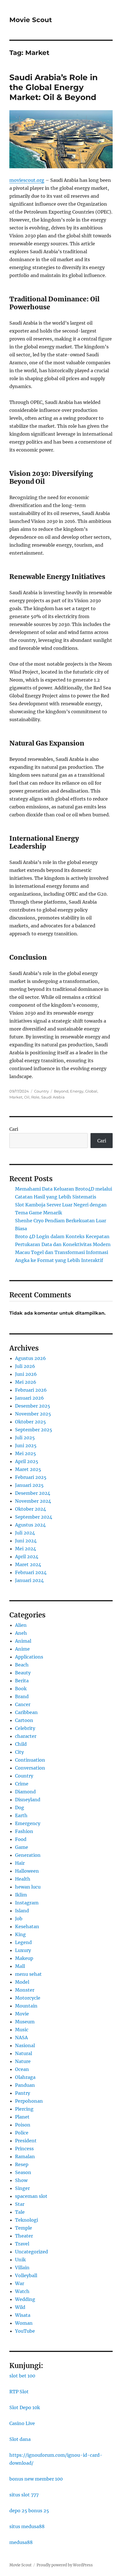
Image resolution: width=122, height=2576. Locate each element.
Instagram (27, 1903)
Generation (28, 1855)
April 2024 (27, 1557)
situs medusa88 (27, 2526)
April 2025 (27, 1461)
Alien (21, 1625)
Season (23, 2172)
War (20, 2283)
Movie (22, 2014)
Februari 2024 (31, 1572)
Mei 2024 (26, 1549)
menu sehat (28, 1974)
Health (23, 1879)
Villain (22, 2268)
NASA (21, 2038)
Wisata (23, 2315)
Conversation (30, 1768)
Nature (23, 2061)
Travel (22, 2244)
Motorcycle (28, 1998)
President (26, 2141)
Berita (22, 1681)
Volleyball (26, 2275)
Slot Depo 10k (25, 2407)
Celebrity (25, 1728)
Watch (22, 2291)
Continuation (30, 1760)
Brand (22, 1696)
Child (21, 1744)
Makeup (24, 1958)
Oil (27, 1097)
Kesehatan (27, 1926)
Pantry (23, 2093)
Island (22, 1911)
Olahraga (25, 2077)
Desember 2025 (33, 1406)
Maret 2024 (28, 1564)
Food (21, 1839)
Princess (24, 2149)
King (20, 1934)
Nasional (25, 2045)
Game (22, 1847)
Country (41, 1091)
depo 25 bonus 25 (29, 2511)
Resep (22, 2164)
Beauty (23, 1673)
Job (19, 1919)
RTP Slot (19, 2392)
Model (22, 1982)
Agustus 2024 (30, 1525)
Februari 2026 (31, 1390)
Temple (24, 2228)
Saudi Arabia (53, 1097)
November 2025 (33, 1414)
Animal (23, 1641)
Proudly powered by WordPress (65, 2565)
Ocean (22, 2069)
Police (22, 2133)
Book (21, 1689)
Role (35, 1097)
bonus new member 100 (36, 2479)
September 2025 (34, 1430)
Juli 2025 (25, 1438)
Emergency (28, 1823)
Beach (22, 1665)
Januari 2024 (29, 1580)
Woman (24, 2323)
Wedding (25, 2299)
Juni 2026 (26, 1374)
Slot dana (20, 2439)
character (26, 1736)
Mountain (26, 2006)
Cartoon (24, 1720)
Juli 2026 (25, 1366)
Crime (22, 1784)
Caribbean (26, 1712)
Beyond (61, 1091)
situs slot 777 (24, 2495)
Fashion (24, 1831)
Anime (22, 1649)
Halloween (27, 1871)
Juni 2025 (26, 1445)
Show (21, 2180)
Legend (23, 1942)
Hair (20, 1863)
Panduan (25, 2085)
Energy (77, 1091)
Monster (25, 1990)
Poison (23, 2125)
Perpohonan (29, 2101)
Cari (14, 1129)
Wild (20, 2307)
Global (91, 1091)
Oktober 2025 (30, 1422)
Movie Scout (31, 20)
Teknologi (27, 2220)
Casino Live (22, 2423)
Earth (21, 1815)
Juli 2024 (25, 1533)
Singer (22, 2188)
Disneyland (28, 1800)
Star (20, 2204)
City (19, 1752)
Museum (25, 2022)
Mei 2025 (26, 1453)
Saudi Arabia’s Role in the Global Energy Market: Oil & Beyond (53, 87)
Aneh (21, 1633)
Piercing (24, 2109)
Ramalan (25, 2156)
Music (22, 2030)
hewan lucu (28, 1887)
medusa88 (21, 2542)
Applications (29, 1657)
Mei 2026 (26, 1382)
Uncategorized (31, 2252)
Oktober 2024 (30, 1509)
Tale (20, 2212)
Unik (20, 2260)
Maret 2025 (28, 1469)
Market (16, 1097)
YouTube (25, 2331)
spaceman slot (31, 2196)
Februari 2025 (31, 1477)
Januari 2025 (29, 1485)
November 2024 (33, 1501)
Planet (22, 2117)
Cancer (23, 1704)
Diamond (25, 1792)
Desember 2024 (33, 1493)
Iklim (21, 1895)
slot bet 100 (22, 2376)
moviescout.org (27, 180)
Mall (20, 1966)
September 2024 (34, 1517)
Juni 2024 (26, 1541)
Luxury (23, 1950)
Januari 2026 (30, 1398)
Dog (20, 1808)
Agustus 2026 (30, 1358)
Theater (24, 2236)
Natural (24, 2053)
